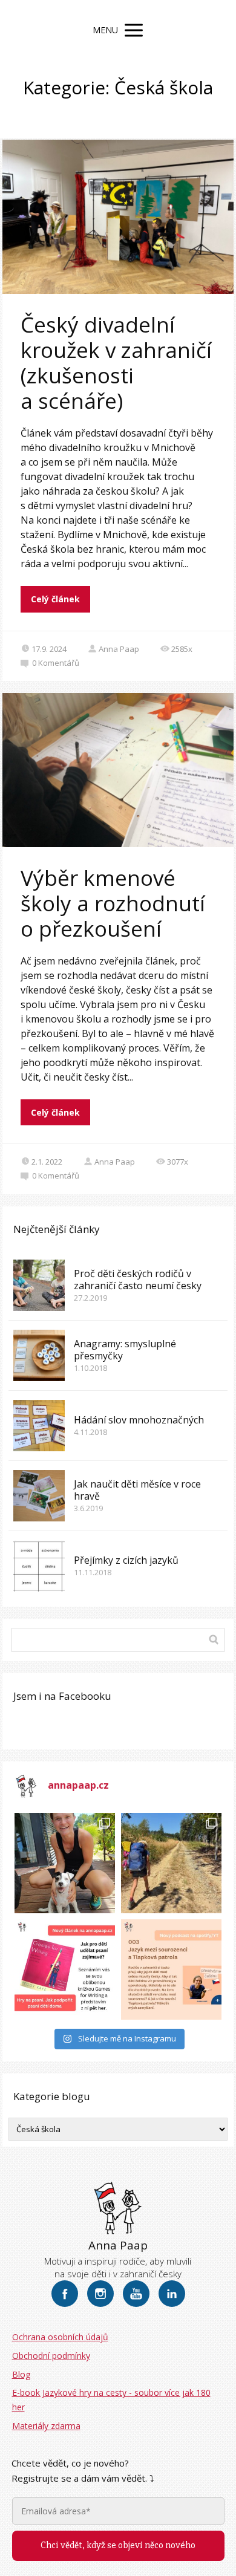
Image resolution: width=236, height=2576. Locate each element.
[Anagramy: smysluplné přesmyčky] (39, 1355)
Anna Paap (119, 649)
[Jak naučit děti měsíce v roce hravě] (39, 1496)
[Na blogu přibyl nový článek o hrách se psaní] (65, 1969)
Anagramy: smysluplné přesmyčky (125, 1350)
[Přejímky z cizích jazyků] (39, 1566)
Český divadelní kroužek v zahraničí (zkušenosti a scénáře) (116, 363)
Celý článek (55, 599)
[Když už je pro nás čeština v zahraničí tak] (171, 1969)
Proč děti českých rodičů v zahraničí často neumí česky (138, 1280)
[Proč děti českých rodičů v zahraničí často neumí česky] (39, 1285)
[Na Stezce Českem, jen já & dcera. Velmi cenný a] (171, 1863)
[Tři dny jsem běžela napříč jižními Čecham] (65, 1863)
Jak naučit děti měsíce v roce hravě (137, 1490)
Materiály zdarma (46, 2426)
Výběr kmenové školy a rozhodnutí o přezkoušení (113, 903)
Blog (21, 2374)
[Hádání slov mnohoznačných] (39, 1426)
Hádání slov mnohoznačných (139, 1420)
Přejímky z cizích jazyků (126, 1560)
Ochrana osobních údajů (60, 2337)
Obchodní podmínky (51, 2356)
